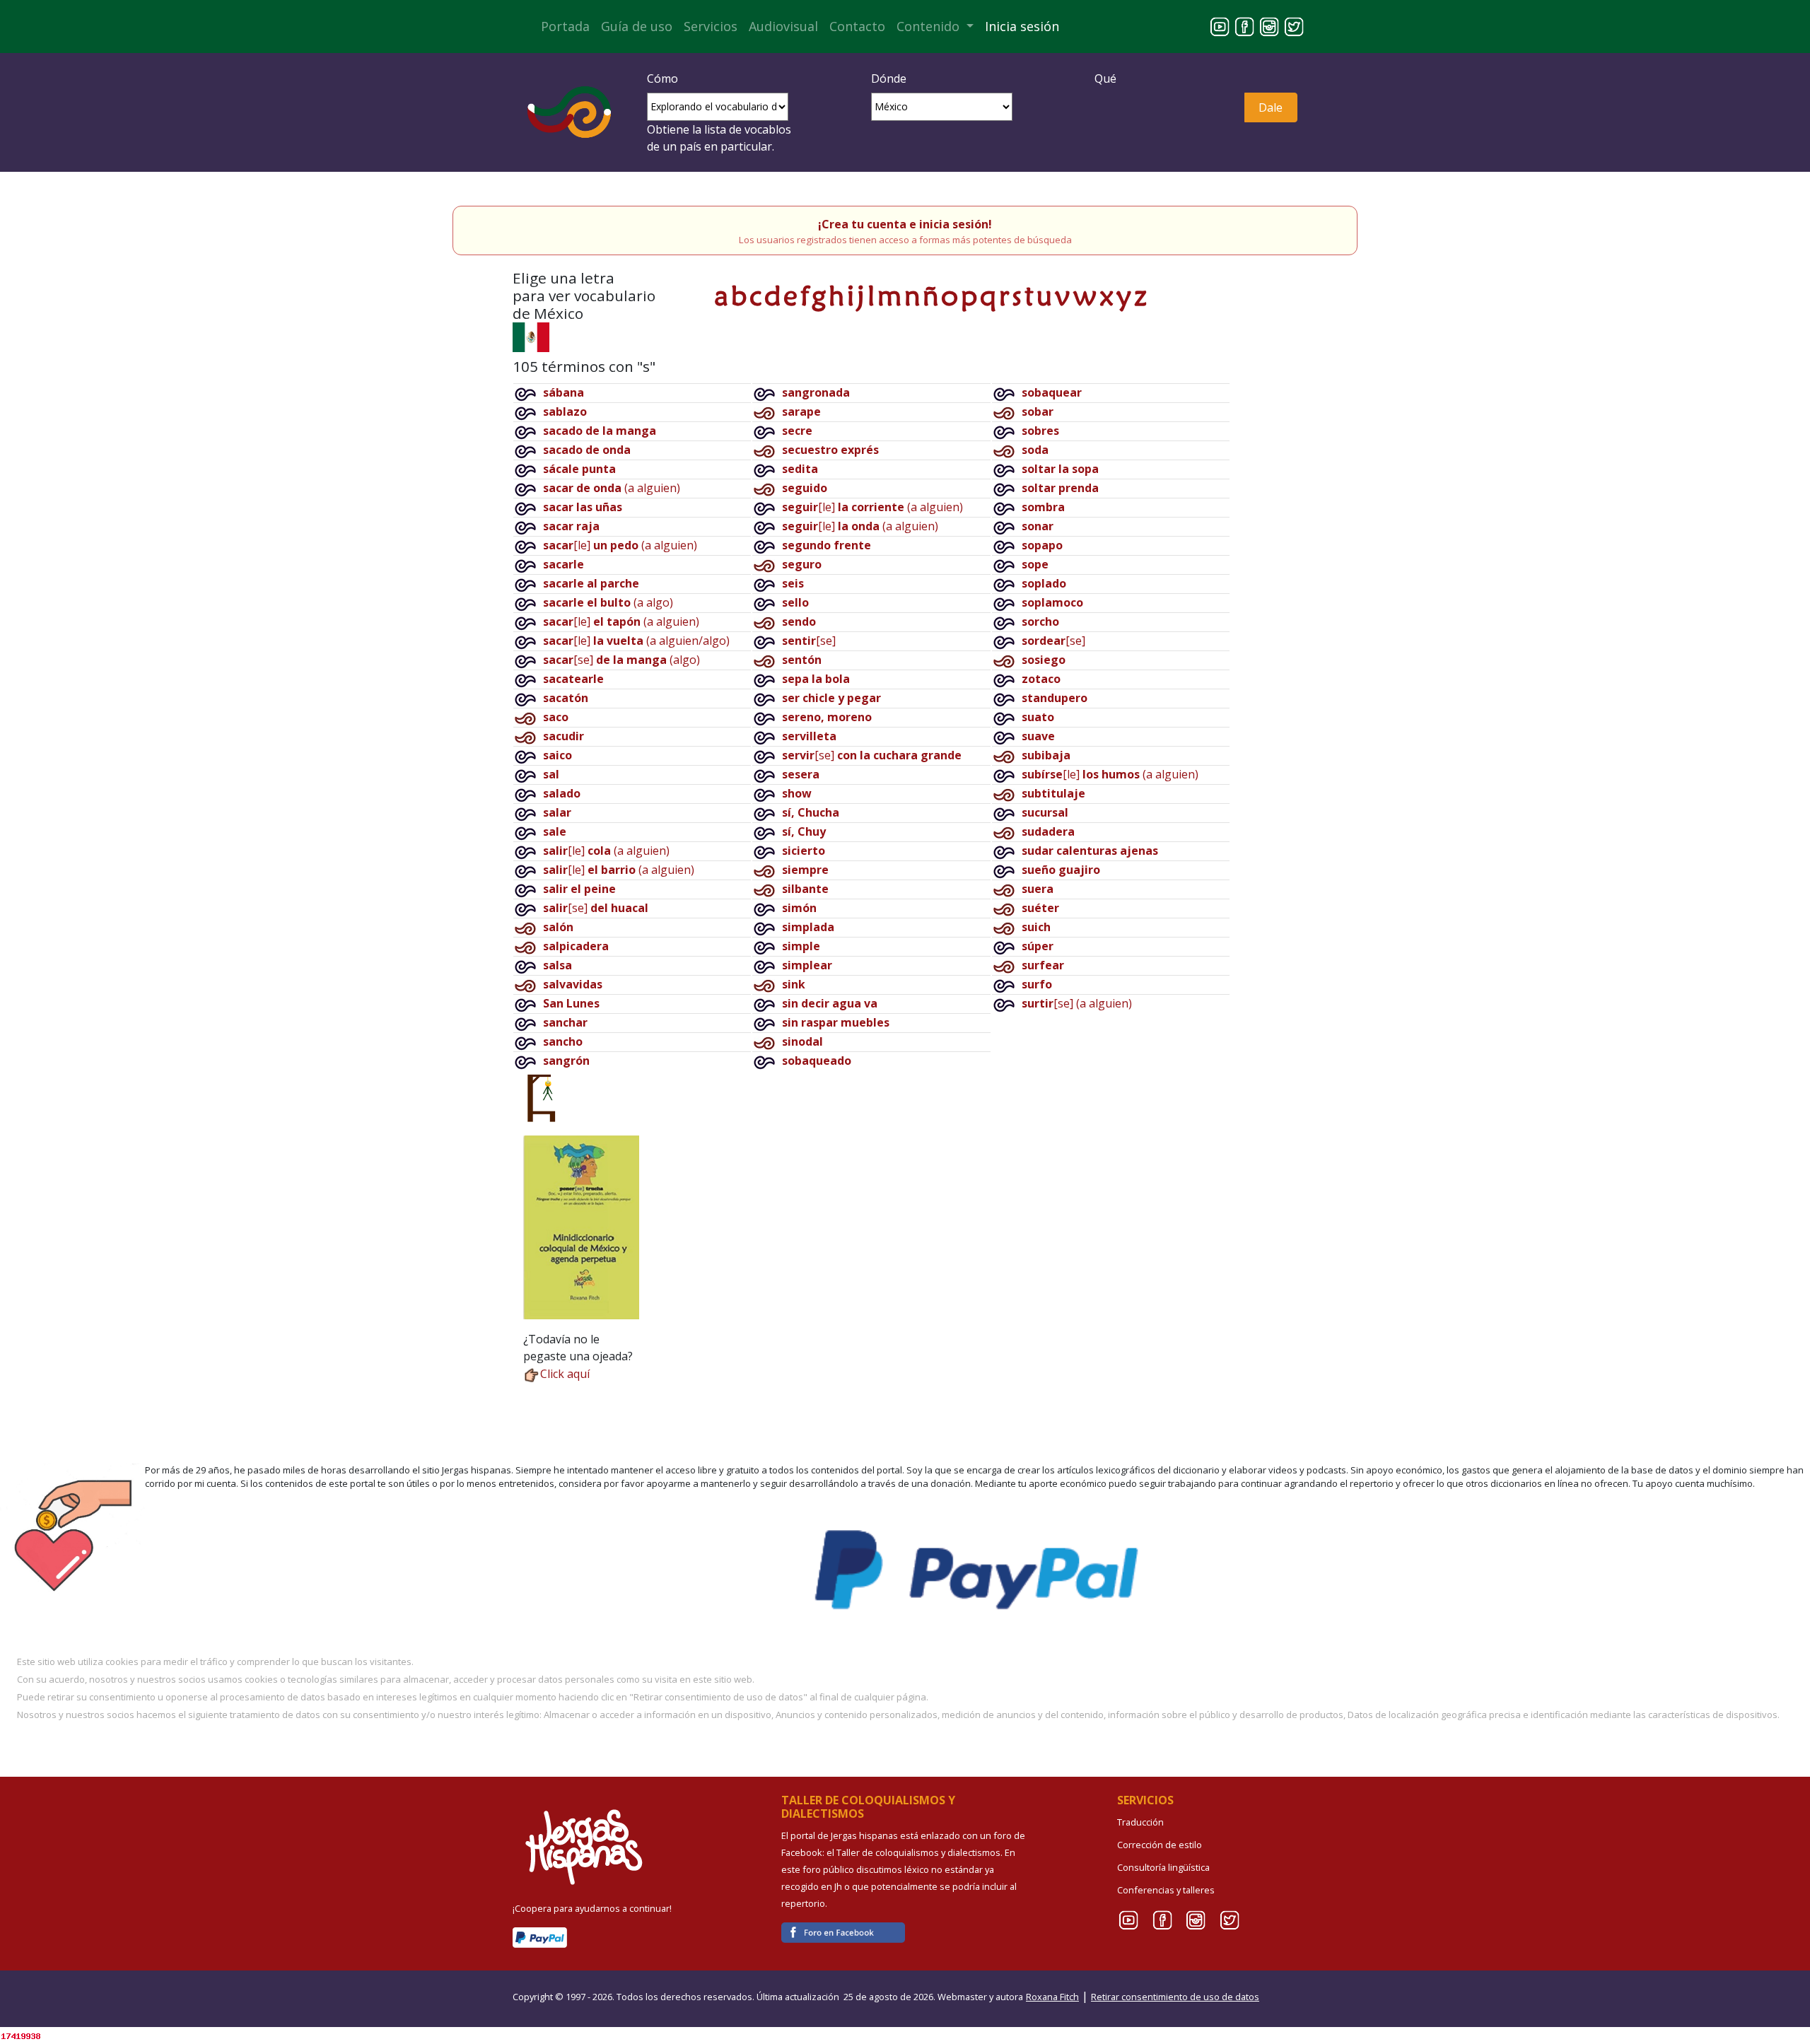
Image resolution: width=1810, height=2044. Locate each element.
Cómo (662, 78)
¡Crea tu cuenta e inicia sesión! (905, 224)
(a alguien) (612, 488)
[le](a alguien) (620, 545)
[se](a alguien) (1077, 1003)
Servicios (711, 26)
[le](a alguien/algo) (636, 641)
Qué (1105, 78)
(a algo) (608, 602)
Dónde (889, 78)
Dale (1271, 107)
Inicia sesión (1022, 26)
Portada (565, 26)
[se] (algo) (621, 660)
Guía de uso (637, 26)
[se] (596, 908)
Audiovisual (783, 26)
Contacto (857, 26)
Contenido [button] (930, 26)
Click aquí (565, 1374)
